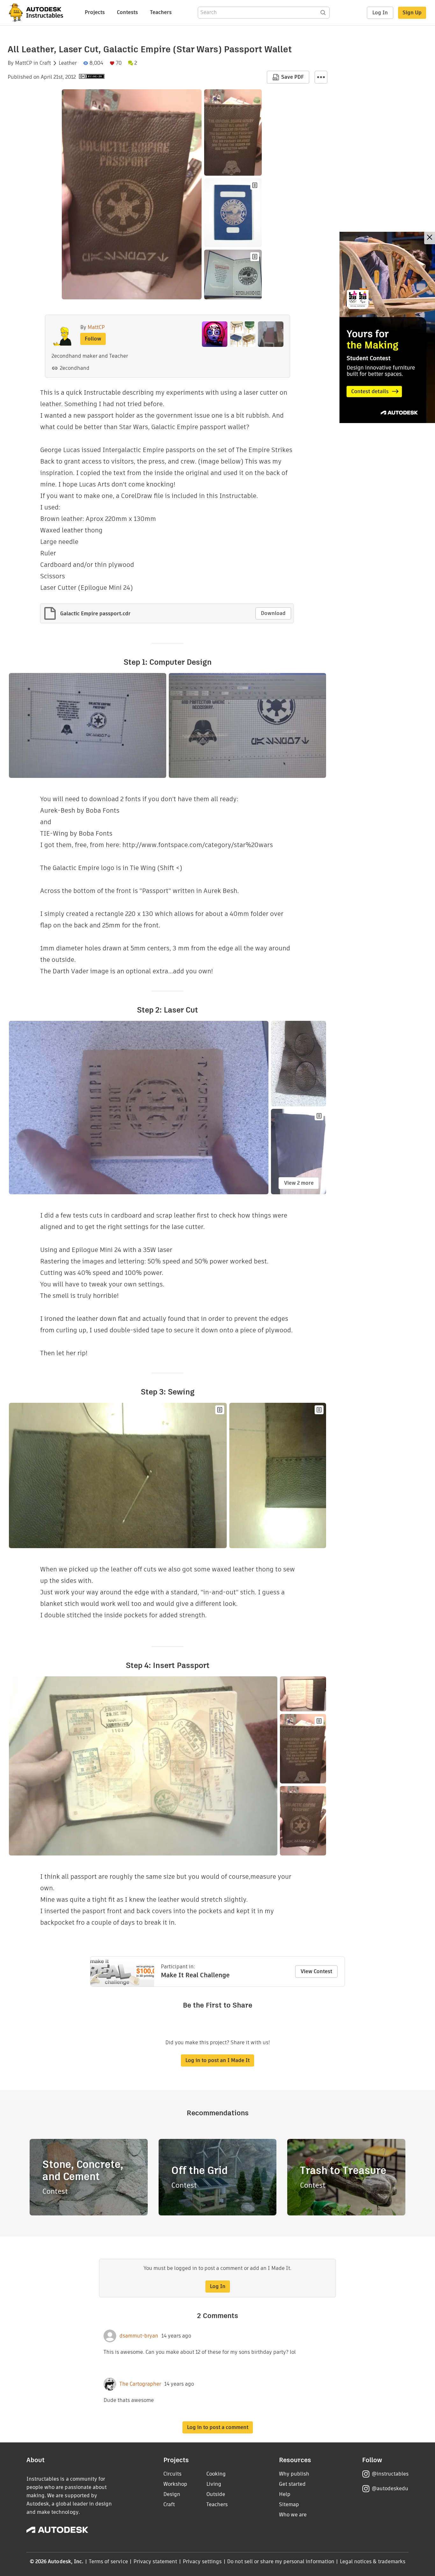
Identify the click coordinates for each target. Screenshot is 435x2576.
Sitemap (289, 2504)
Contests (127, 12)
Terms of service (108, 2561)
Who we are (293, 2515)
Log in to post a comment (218, 2427)
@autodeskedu (390, 2488)
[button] (321, 77)
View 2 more (299, 1183)
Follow (93, 339)
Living (214, 2484)
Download (273, 613)
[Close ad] (430, 238)
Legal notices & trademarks (373, 2561)
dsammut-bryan (139, 2336)
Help (285, 2494)
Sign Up (412, 13)
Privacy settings (202, 2561)
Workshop (175, 2484)
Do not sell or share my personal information (281, 2561)
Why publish (294, 2474)
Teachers (161, 12)
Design (172, 2494)
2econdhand (75, 368)
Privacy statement (155, 2561)
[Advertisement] (387, 327)
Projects (95, 12)
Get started (292, 2484)
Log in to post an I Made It (217, 2060)
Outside (216, 2494)
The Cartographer (140, 2384)
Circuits (172, 2474)
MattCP (24, 63)
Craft (45, 63)
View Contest (316, 1971)
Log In (380, 13)
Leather (68, 63)
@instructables (390, 2474)
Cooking (216, 2474)
